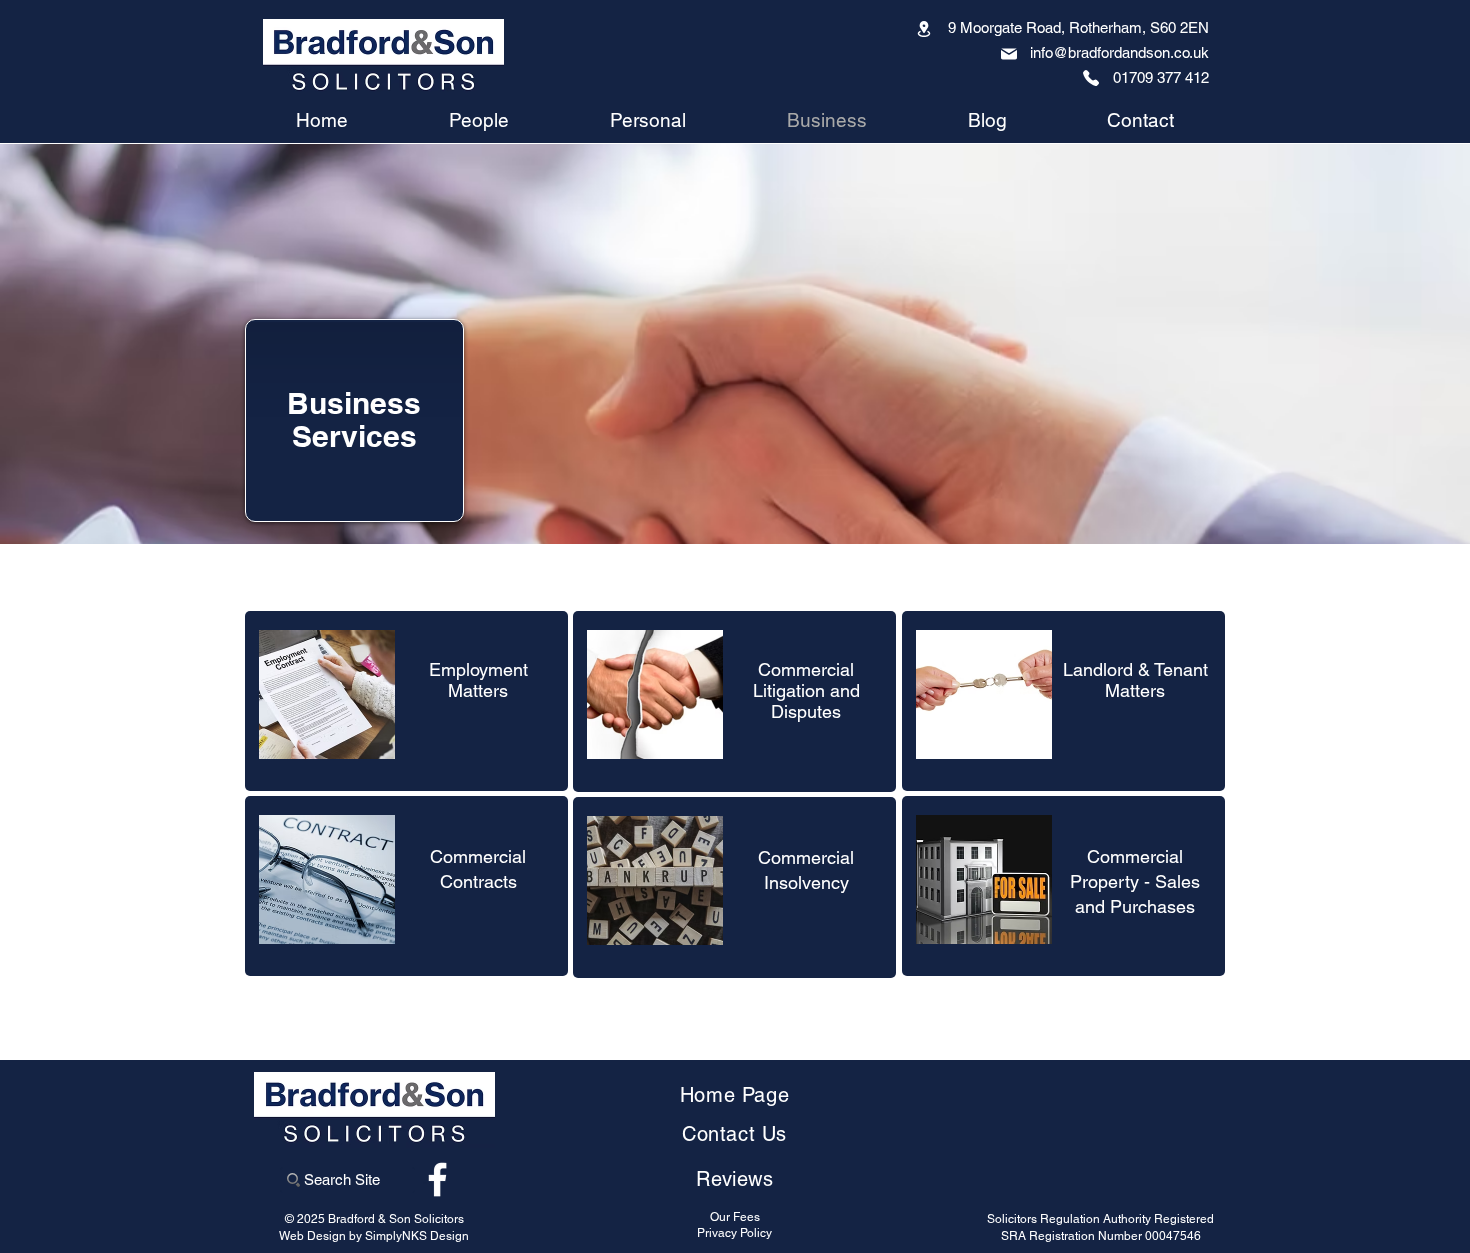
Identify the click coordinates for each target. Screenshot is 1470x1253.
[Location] (924, 28)
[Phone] (1091, 78)
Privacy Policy (734, 1233)
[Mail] (1009, 54)
